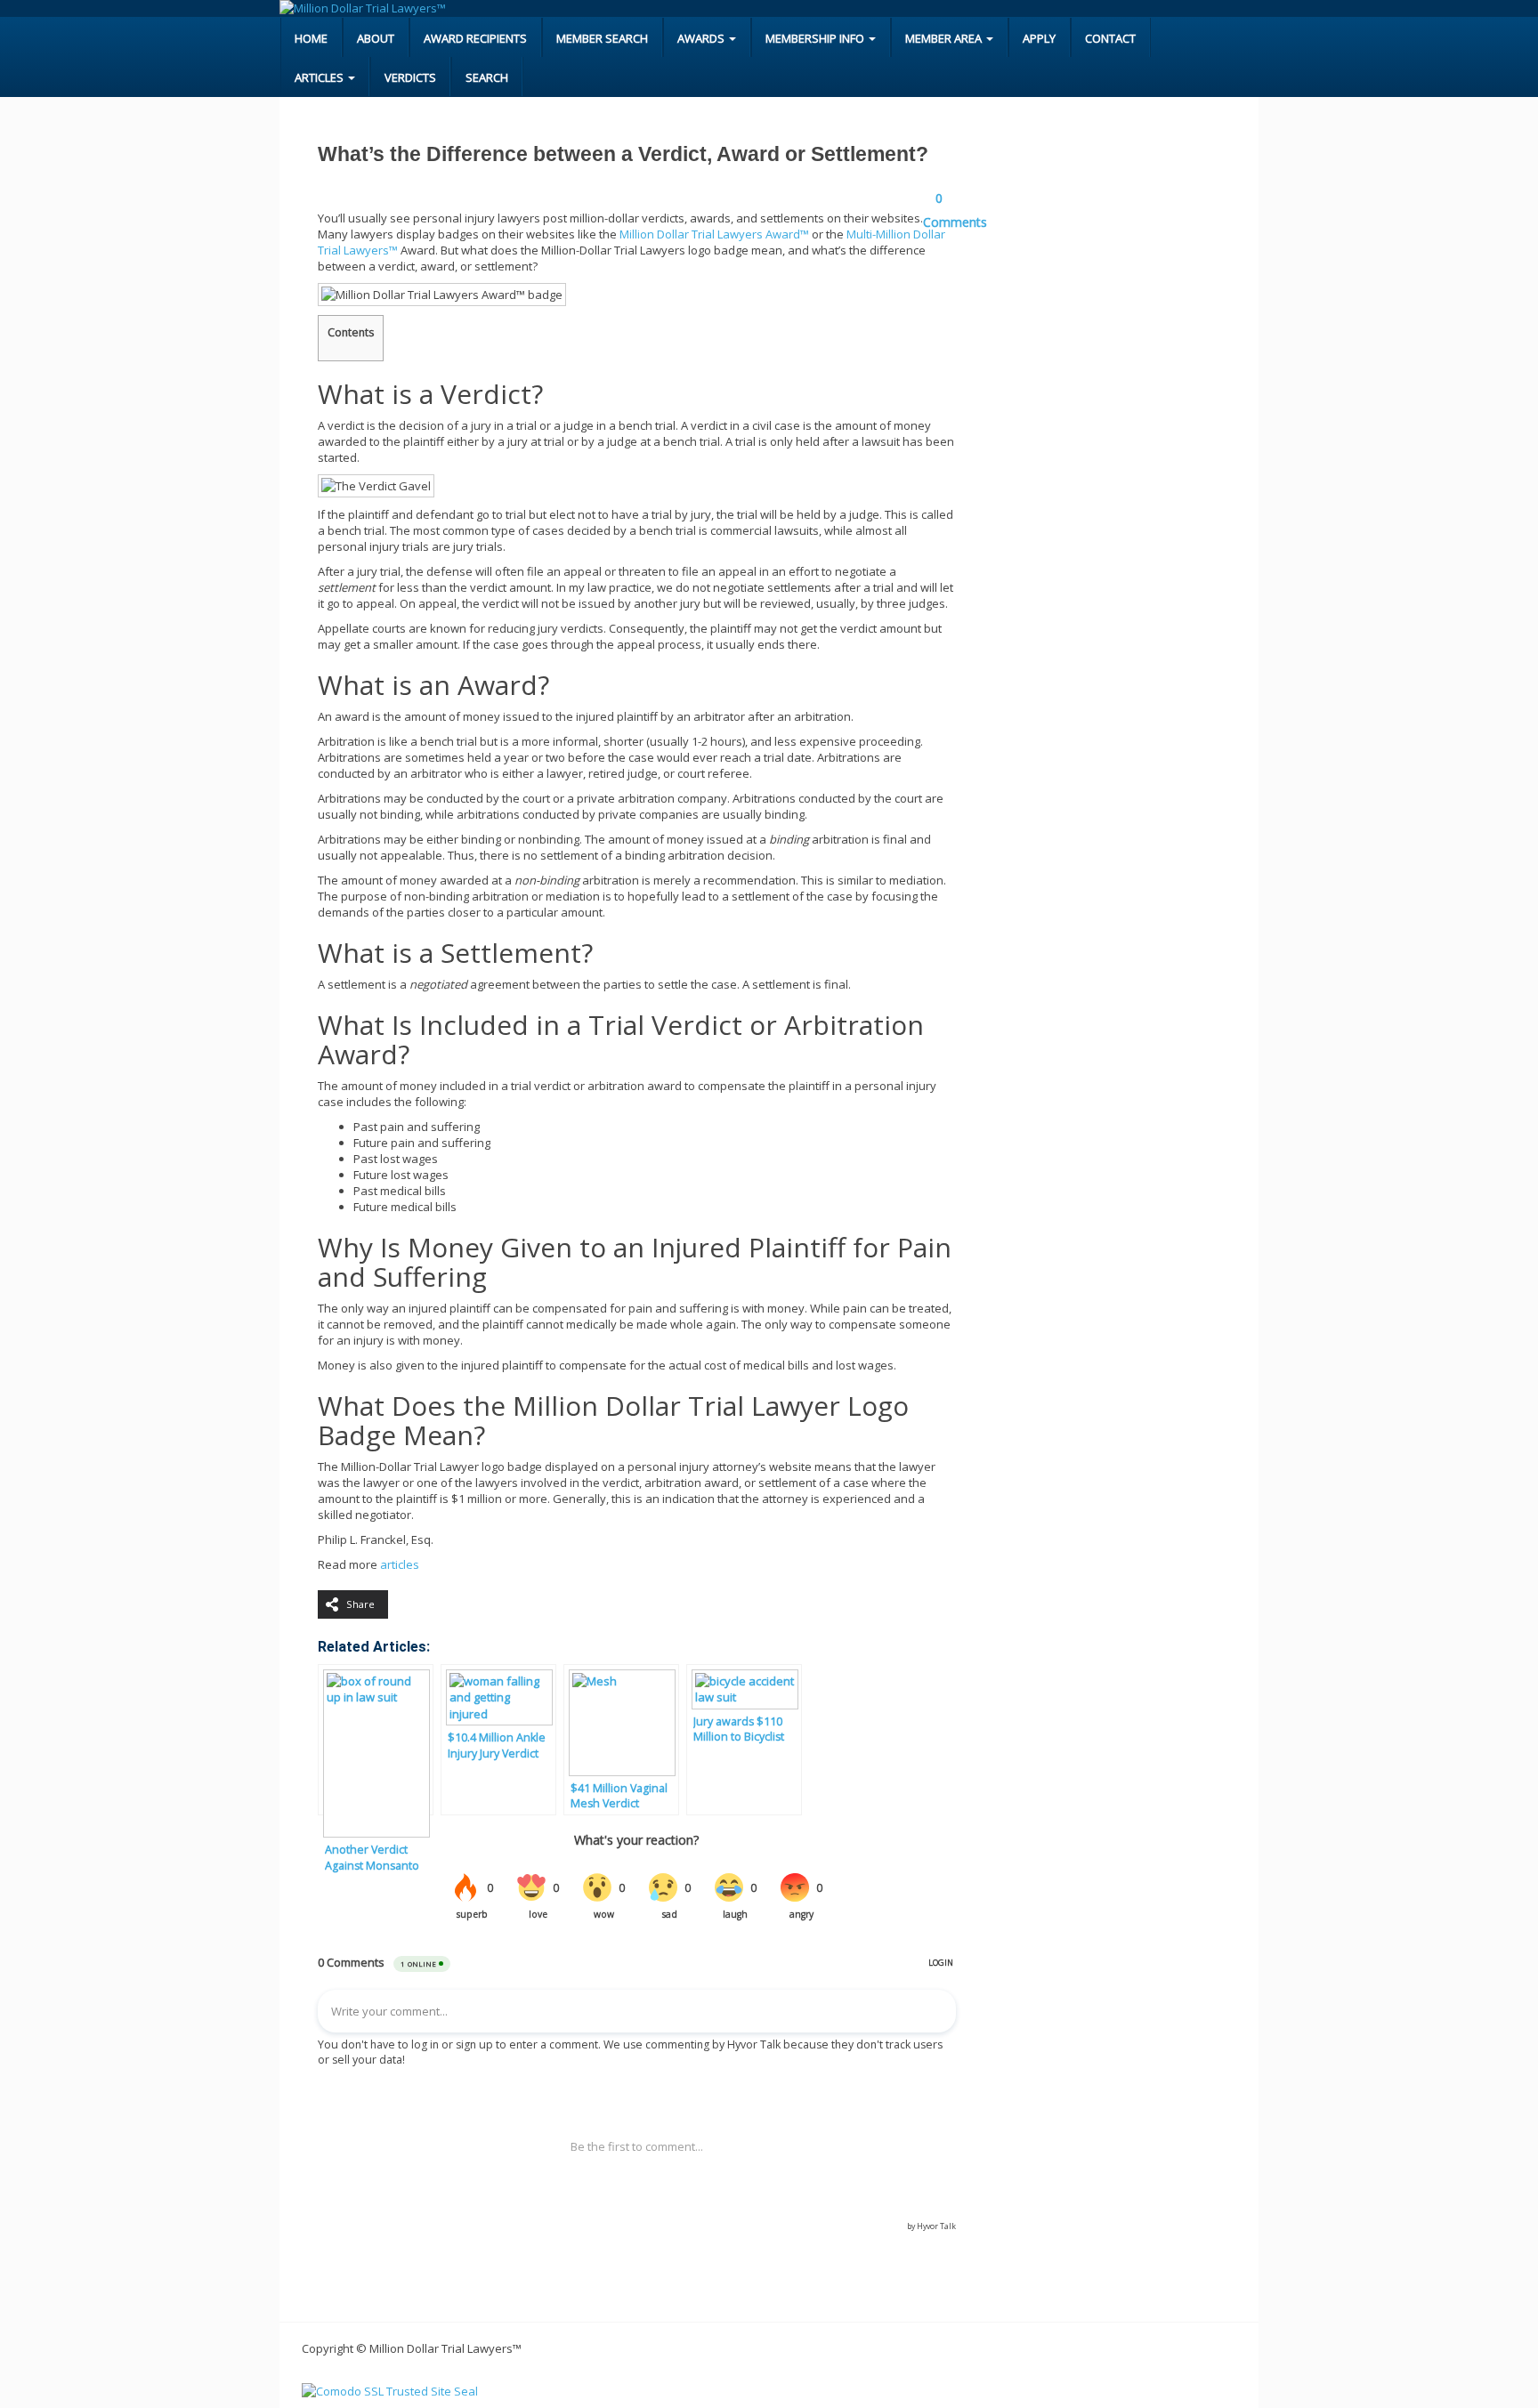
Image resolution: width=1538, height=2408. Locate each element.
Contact (1110, 38)
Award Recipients (475, 38)
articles (400, 1564)
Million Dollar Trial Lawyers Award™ (714, 234)
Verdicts (410, 77)
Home (311, 38)
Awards (702, 38)
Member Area (945, 38)
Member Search (602, 38)
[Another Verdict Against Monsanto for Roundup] (376, 1740)
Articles (320, 77)
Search (487, 77)
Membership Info (816, 38)
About (376, 38)
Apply (1039, 38)
